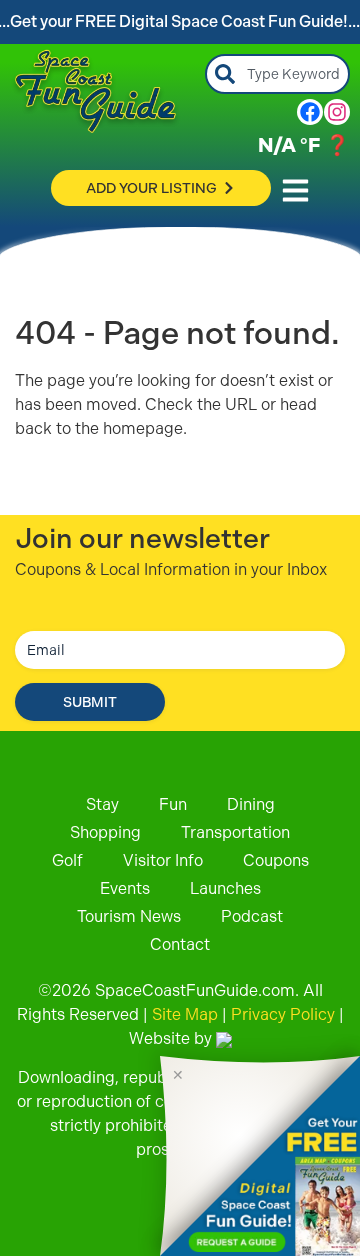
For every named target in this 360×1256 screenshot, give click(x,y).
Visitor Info (163, 860)
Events (125, 888)
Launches (225, 888)
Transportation (235, 832)
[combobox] (277, 74)
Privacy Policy (283, 1014)
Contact (180, 944)
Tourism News (129, 916)
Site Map (185, 1014)
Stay (102, 804)
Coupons (276, 860)
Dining (251, 804)
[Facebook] (310, 112)
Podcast (252, 916)
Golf (67, 860)
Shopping (105, 832)
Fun (173, 804)
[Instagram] (337, 112)
